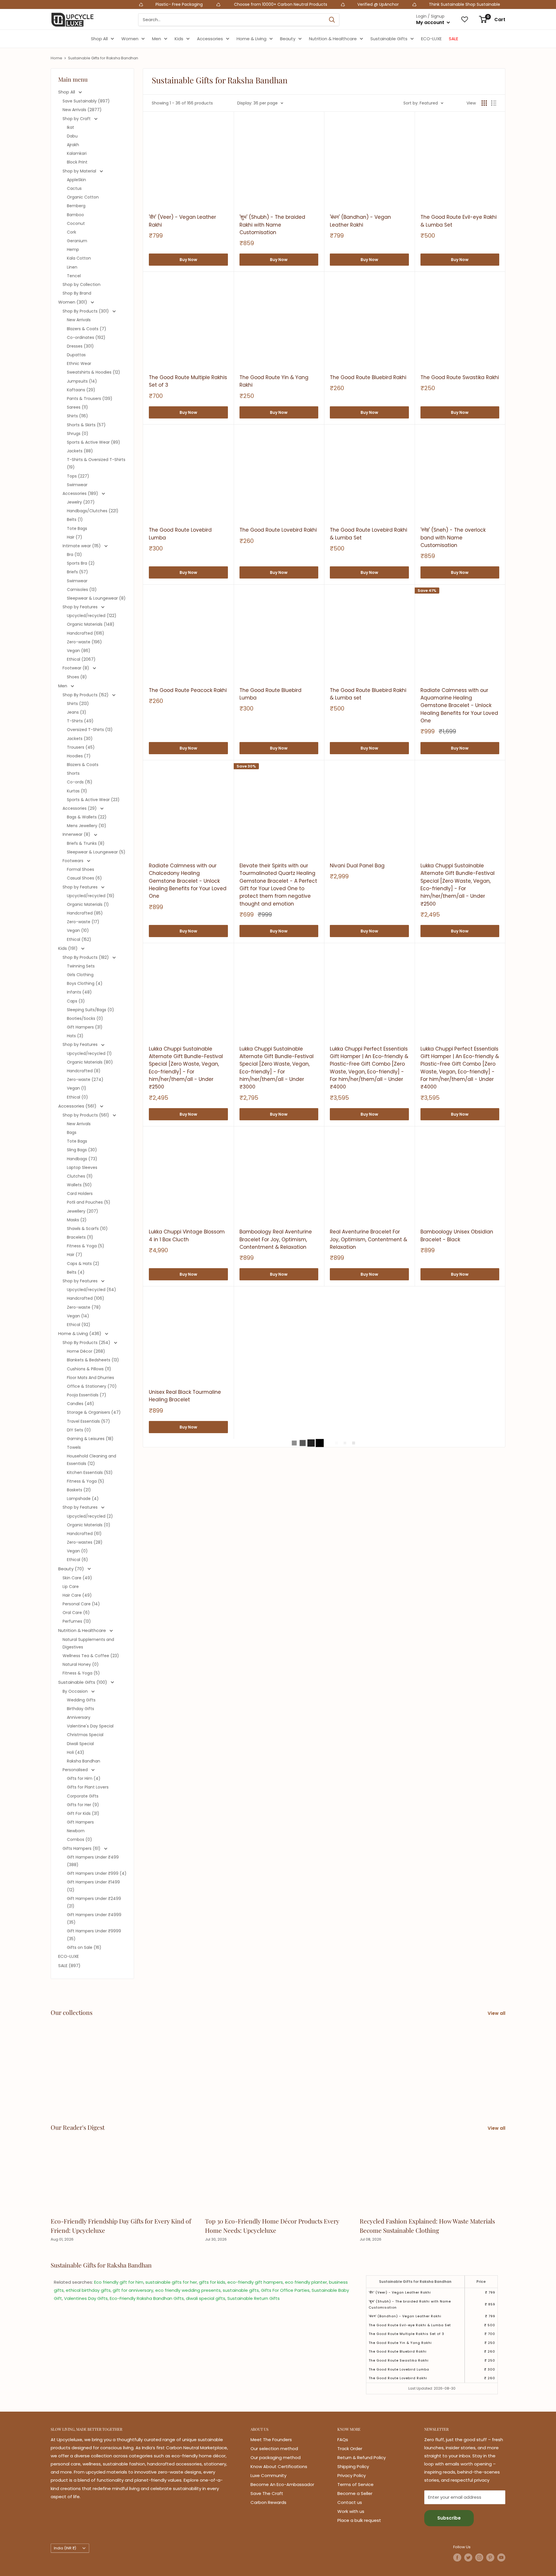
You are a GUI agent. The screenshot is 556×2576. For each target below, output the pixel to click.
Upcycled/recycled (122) (92, 616)
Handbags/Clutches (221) (93, 511)
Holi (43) (76, 1752)
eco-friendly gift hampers (255, 2282)
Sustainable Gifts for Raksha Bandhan (103, 58)
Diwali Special (80, 1744)
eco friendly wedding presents (188, 2290)
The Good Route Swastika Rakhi (460, 377)
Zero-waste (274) (85, 1079)
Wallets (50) (79, 1185)
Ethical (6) (77, 1560)
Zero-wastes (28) (85, 1542)
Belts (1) (75, 519)
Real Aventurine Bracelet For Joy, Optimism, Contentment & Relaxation (368, 1239)
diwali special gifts (206, 2298)
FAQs (343, 2440)
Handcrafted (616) (86, 633)
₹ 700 (490, 2334)
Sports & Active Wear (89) (94, 442)
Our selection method (274, 2449)
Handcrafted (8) (84, 1071)
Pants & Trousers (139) (90, 399)
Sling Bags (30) (82, 1150)
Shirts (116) (77, 416)
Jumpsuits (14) (82, 381)
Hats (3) (75, 1036)
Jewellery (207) (83, 1211)
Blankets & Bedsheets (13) (93, 1360)
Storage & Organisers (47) (94, 1412)
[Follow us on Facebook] (457, 2557)
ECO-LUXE (431, 39)
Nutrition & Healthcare (333, 39)
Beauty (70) (72, 1569)
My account (431, 22)
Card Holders (80, 1194)
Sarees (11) (77, 407)
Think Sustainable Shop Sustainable (333, 4)
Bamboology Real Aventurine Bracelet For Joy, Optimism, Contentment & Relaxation (276, 1239)
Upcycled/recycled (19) (91, 896)
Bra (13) (74, 555)
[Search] (332, 20)
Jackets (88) (80, 451)
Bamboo (75, 215)
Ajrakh (73, 145)
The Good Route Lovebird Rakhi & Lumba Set (368, 534)
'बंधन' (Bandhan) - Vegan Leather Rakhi (360, 221)
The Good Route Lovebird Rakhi (278, 530)
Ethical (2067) (81, 659)
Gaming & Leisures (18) (90, 1439)
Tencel (74, 276)
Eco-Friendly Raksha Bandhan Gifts (147, 2298)
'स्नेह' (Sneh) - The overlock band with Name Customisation (453, 538)
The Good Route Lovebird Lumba (180, 534)
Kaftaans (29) (81, 390)
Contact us (350, 2502)
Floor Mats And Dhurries (90, 1378)
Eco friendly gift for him (119, 2282)
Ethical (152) (79, 939)
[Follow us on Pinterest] (490, 2557)
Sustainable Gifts (389, 39)
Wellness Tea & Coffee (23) (91, 1656)
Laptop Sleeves (82, 1167)
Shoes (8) (77, 677)
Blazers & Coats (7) (87, 329)
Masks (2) (77, 1220)
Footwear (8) (76, 668)
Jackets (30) (80, 739)
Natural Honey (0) (81, 1664)
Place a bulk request (359, 2520)
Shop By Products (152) (86, 695)
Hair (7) (75, 537)
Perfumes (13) (77, 1621)
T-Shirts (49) (80, 721)
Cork (72, 232)
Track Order (350, 2449)
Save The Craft (267, 2493)
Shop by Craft (77, 119)
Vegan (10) (78, 930)
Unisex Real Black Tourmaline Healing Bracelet (185, 1396)
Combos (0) (79, 1839)
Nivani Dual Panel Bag (357, 866)
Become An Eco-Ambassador (282, 2484)
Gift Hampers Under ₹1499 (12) (93, 1886)
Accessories (210, 39)
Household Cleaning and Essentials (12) (92, 1460)
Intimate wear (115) (82, 546)
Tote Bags (77, 528)
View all (497, 2013)
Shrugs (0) (78, 434)
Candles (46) (81, 1404)
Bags (72, 1132)
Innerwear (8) (77, 834)
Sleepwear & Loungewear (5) (96, 852)
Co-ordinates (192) (86, 337)
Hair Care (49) (77, 1595)
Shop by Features (81, 607)
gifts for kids (212, 2282)
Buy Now (188, 260)
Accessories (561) (78, 1106)
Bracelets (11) (80, 1237)
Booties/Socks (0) (85, 1018)
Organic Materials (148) (91, 624)
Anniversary (79, 1717)
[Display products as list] (494, 103)
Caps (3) (76, 1001)
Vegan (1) (77, 1088)
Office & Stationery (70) (92, 1386)
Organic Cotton (83, 197)
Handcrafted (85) (85, 913)
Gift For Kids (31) (83, 1813)
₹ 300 (490, 2369)
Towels (74, 1447)
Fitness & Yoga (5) (86, 1246)
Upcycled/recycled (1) (89, 1053)
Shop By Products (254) (87, 1343)
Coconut (76, 223)
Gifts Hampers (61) (82, 1848)
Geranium (77, 241)
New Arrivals (79, 320)
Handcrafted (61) (84, 1534)
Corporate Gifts (83, 1796)
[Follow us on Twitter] (468, 2557)
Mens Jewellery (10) (87, 826)
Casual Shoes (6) (84, 878)
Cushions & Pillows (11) (89, 1369)
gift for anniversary (133, 2290)
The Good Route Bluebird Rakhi (368, 377)
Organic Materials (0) (89, 1525)
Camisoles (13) (82, 590)
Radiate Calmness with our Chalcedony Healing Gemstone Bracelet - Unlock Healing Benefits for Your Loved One (188, 881)
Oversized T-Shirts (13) (90, 730)
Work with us (351, 2511)
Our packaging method (276, 2457)
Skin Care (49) (77, 1578)
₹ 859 (490, 2304)
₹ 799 (490, 2292)
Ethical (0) (77, 1097)
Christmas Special (85, 1735)
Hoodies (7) (79, 756)
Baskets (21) (79, 1490)
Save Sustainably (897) (86, 101)
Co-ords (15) (80, 782)
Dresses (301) (80, 346)
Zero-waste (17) (83, 922)
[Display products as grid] (484, 103)
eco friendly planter (306, 2282)
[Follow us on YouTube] (501, 2557)
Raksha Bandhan (84, 1761)
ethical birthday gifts (88, 2290)
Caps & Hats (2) (83, 1264)
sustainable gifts (241, 2290)
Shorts (73, 773)
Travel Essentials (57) (88, 1421)
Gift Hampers (80, 1822)
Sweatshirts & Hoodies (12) (94, 372)
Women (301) (73, 302)
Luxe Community (268, 2475)
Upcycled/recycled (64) (92, 1290)
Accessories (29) (80, 808)
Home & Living (252, 39)
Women (130, 39)
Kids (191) (68, 948)
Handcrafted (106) (86, 1298)
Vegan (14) (78, 1316)
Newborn (76, 1831)
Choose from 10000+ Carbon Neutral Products (149, 4)
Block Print (77, 162)
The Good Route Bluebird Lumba (270, 694)
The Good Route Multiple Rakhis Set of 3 (188, 381)
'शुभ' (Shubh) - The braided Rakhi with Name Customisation (272, 225)
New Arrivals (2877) (82, 110)
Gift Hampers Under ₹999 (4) (97, 1873)
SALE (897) (69, 1965)
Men (157, 39)
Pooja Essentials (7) (87, 1395)
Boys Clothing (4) (85, 983)
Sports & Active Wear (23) (93, 800)
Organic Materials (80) (90, 1062)
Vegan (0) (77, 1551)
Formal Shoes (81, 869)
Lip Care (71, 1587)
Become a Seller (355, 2493)
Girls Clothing (80, 975)
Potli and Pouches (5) (89, 1202)
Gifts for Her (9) (83, 1805)
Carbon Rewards (268, 2502)
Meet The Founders (271, 2440)
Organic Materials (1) (88, 904)
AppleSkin (76, 180)
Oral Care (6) (76, 1613)
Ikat (71, 127)
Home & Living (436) (80, 1333)
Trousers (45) (81, 747)
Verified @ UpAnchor (247, 4)
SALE (453, 39)
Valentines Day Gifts (86, 2298)
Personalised (76, 1770)
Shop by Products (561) (86, 1115)
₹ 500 (490, 2325)
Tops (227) (78, 476)
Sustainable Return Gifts (254, 2298)
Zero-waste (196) (84, 642)
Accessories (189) (81, 493)
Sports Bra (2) (81, 563)
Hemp (73, 249)
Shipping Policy (353, 2466)
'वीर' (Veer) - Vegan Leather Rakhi (182, 221)
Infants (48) (79, 992)
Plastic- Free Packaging (48, 4)
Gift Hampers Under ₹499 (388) (93, 1861)
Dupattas (76, 355)
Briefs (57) (77, 572)
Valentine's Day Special (90, 1726)
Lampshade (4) (83, 1499)
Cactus (74, 188)
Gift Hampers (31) (85, 1027)
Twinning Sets (81, 966)
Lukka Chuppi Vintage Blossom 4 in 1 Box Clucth (187, 1235)
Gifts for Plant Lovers (88, 1787)
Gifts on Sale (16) (84, 1947)
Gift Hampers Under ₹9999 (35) (94, 1935)
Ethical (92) (79, 1325)
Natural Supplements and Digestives (88, 1643)
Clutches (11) (80, 1176)
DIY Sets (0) (79, 1430)
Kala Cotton (79, 258)
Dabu (72, 136)
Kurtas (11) (77, 791)
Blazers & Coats (83, 765)
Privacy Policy (352, 2475)
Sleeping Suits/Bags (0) (90, 1010)
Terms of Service (355, 2484)
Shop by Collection (82, 284)
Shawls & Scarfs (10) (87, 1229)
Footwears (74, 861)
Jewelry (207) (81, 502)
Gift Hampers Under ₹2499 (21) (94, 1902)
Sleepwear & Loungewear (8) (96, 598)
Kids (179, 39)
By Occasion (76, 1691)
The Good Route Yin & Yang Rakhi (274, 381)
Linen (72, 267)
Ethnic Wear (79, 363)
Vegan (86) (79, 651)
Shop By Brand (77, 293)
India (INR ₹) (65, 2548)
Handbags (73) (82, 1159)
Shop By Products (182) (86, 957)
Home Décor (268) (86, 1351)
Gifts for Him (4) (84, 1778)
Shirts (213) (78, 704)
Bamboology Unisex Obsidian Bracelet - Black (457, 1235)
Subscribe (449, 2518)
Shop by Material (80, 171)
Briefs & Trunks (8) (86, 843)
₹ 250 (490, 2343)
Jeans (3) (77, 712)
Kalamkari (77, 153)
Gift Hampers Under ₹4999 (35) (94, 1918)
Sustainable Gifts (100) (83, 1682)
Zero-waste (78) (84, 1307)
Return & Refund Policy (362, 2457)
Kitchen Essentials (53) (90, 1472)
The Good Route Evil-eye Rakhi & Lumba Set (459, 221)
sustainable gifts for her (171, 2282)
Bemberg (76, 206)
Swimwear (77, 485)
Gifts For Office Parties (285, 2290)
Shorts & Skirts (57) (86, 425)
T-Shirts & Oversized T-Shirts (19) (96, 463)
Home (56, 58)
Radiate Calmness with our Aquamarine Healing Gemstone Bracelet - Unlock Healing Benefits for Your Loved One (459, 705)
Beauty (288, 39)
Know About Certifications (279, 2466)
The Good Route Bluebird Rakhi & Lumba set (368, 694)
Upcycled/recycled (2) (90, 1516)
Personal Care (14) (81, 1604)
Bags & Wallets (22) (87, 817)
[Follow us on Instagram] (479, 2557)
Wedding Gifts (81, 1700)
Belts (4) (76, 1272)
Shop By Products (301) (86, 311)
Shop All (99, 39)
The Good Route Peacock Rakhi (188, 690)
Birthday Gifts (81, 1709)
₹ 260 (490, 2351)
